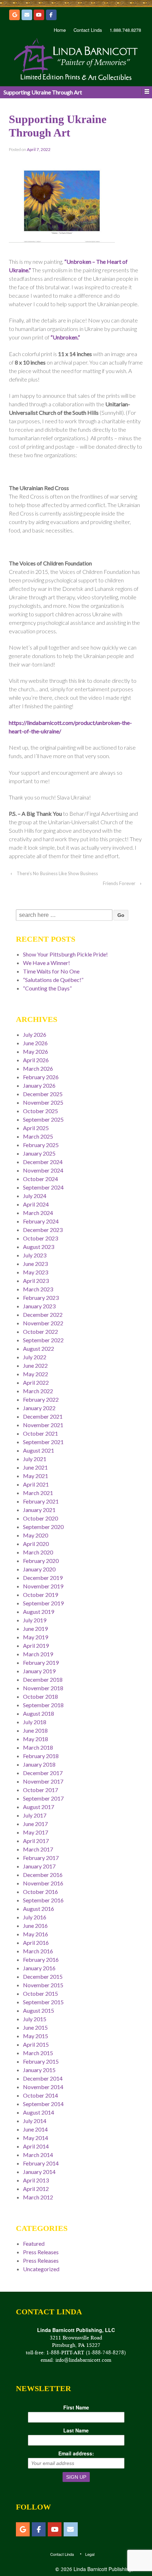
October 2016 (40, 1892)
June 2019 (35, 1629)
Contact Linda (88, 30)
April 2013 (36, 2180)
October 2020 (40, 1518)
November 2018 (43, 1688)
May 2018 (36, 1739)
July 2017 (35, 1815)
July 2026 (35, 1034)
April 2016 (36, 1943)
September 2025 (43, 1119)
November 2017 (43, 1781)
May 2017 (36, 1832)
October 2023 (40, 1238)
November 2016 (43, 1883)
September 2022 (43, 1340)
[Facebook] (51, 15)
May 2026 (36, 1051)
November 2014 (43, 2087)
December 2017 (43, 1773)
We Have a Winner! (46, 963)
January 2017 (39, 1866)
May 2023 (36, 1272)
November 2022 (43, 1323)
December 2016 (43, 1875)
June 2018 (35, 1730)
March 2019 (38, 1654)
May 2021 (36, 1476)
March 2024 (38, 1213)
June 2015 (35, 2027)
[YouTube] (39, 15)
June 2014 (35, 2129)
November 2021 (43, 1425)
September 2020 (43, 1527)
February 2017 (41, 1858)
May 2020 (36, 1535)
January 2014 (39, 2172)
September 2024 (43, 1187)
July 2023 (35, 1255)
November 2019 (43, 1586)
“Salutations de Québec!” (53, 980)
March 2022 (38, 1391)
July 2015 (35, 2019)
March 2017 (38, 1849)
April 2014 (36, 2146)
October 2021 (40, 1433)
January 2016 (39, 1968)
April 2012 (36, 2189)
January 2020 (39, 1569)
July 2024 (35, 1196)
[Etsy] (14, 15)
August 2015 (39, 2010)
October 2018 (40, 1696)
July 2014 (35, 2121)
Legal (90, 2554)
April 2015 (36, 2044)
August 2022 (39, 1348)
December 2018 (43, 1679)
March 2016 (38, 1951)
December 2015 (43, 1976)
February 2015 (41, 2061)
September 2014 (43, 2104)
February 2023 (41, 1298)
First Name (76, 2407)
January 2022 (39, 1408)
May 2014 (36, 2138)
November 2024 (43, 1170)
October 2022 (40, 1331)
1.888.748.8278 (125, 30)
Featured (34, 2243)
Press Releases (41, 2252)
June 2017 (35, 1824)
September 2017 (43, 1798)
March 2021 (38, 1493)
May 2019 (36, 1637)
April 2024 (36, 1204)
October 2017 (40, 1790)
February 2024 (41, 1221)
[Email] (27, 15)
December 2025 (43, 1094)
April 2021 (36, 1484)
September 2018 (43, 1705)
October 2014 (40, 2095)
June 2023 (35, 1264)
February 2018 (41, 1756)
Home (60, 30)
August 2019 (39, 1612)
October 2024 (40, 1179)
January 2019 (39, 1671)
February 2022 (41, 1399)
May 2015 (36, 2036)
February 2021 (41, 1501)
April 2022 (36, 1382)
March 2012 (38, 2197)
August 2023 (39, 1247)
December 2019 (43, 1578)
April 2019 (36, 1645)
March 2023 (38, 1289)
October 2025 (40, 1111)
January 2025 (39, 1153)
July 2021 (35, 1459)
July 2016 (35, 1917)
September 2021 (43, 1442)
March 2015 (38, 2053)
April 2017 (36, 1841)
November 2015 (43, 1985)
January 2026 (39, 1085)
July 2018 (35, 1722)
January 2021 (39, 1510)
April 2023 (36, 1281)
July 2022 (35, 1357)
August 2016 (39, 1909)
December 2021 (43, 1416)
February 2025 (41, 1145)
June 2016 (35, 1926)
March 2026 (38, 1068)
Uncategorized (41, 2269)
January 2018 (39, 1764)
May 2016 (36, 1934)
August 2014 (39, 2112)
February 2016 (41, 1959)
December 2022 (43, 1315)
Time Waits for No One (51, 971)
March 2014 (38, 2155)
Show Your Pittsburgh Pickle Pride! (65, 954)
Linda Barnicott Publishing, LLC (108, 2569)
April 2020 (36, 1544)
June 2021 (35, 1467)
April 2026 (36, 1060)
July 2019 (35, 1620)
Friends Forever (119, 883)
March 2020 (38, 1552)
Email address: (76, 2453)
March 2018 (38, 1747)
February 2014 (41, 2163)
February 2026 (41, 1077)
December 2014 (43, 2078)
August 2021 (39, 1450)
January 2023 (39, 1306)
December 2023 (43, 1230)
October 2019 (40, 1595)
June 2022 (35, 1365)
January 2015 (39, 2070)
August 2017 (39, 1807)
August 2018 (39, 1713)
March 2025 (38, 1136)
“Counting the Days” (47, 988)
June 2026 (35, 1043)
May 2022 (36, 1374)
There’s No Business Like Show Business (57, 873)
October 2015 (40, 1993)
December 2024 (43, 1162)
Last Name (76, 2430)
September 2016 (43, 1900)
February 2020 (41, 1561)
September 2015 (43, 2002)
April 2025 (36, 1128)
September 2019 (43, 1603)
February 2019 (41, 1662)
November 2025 (43, 1102)
